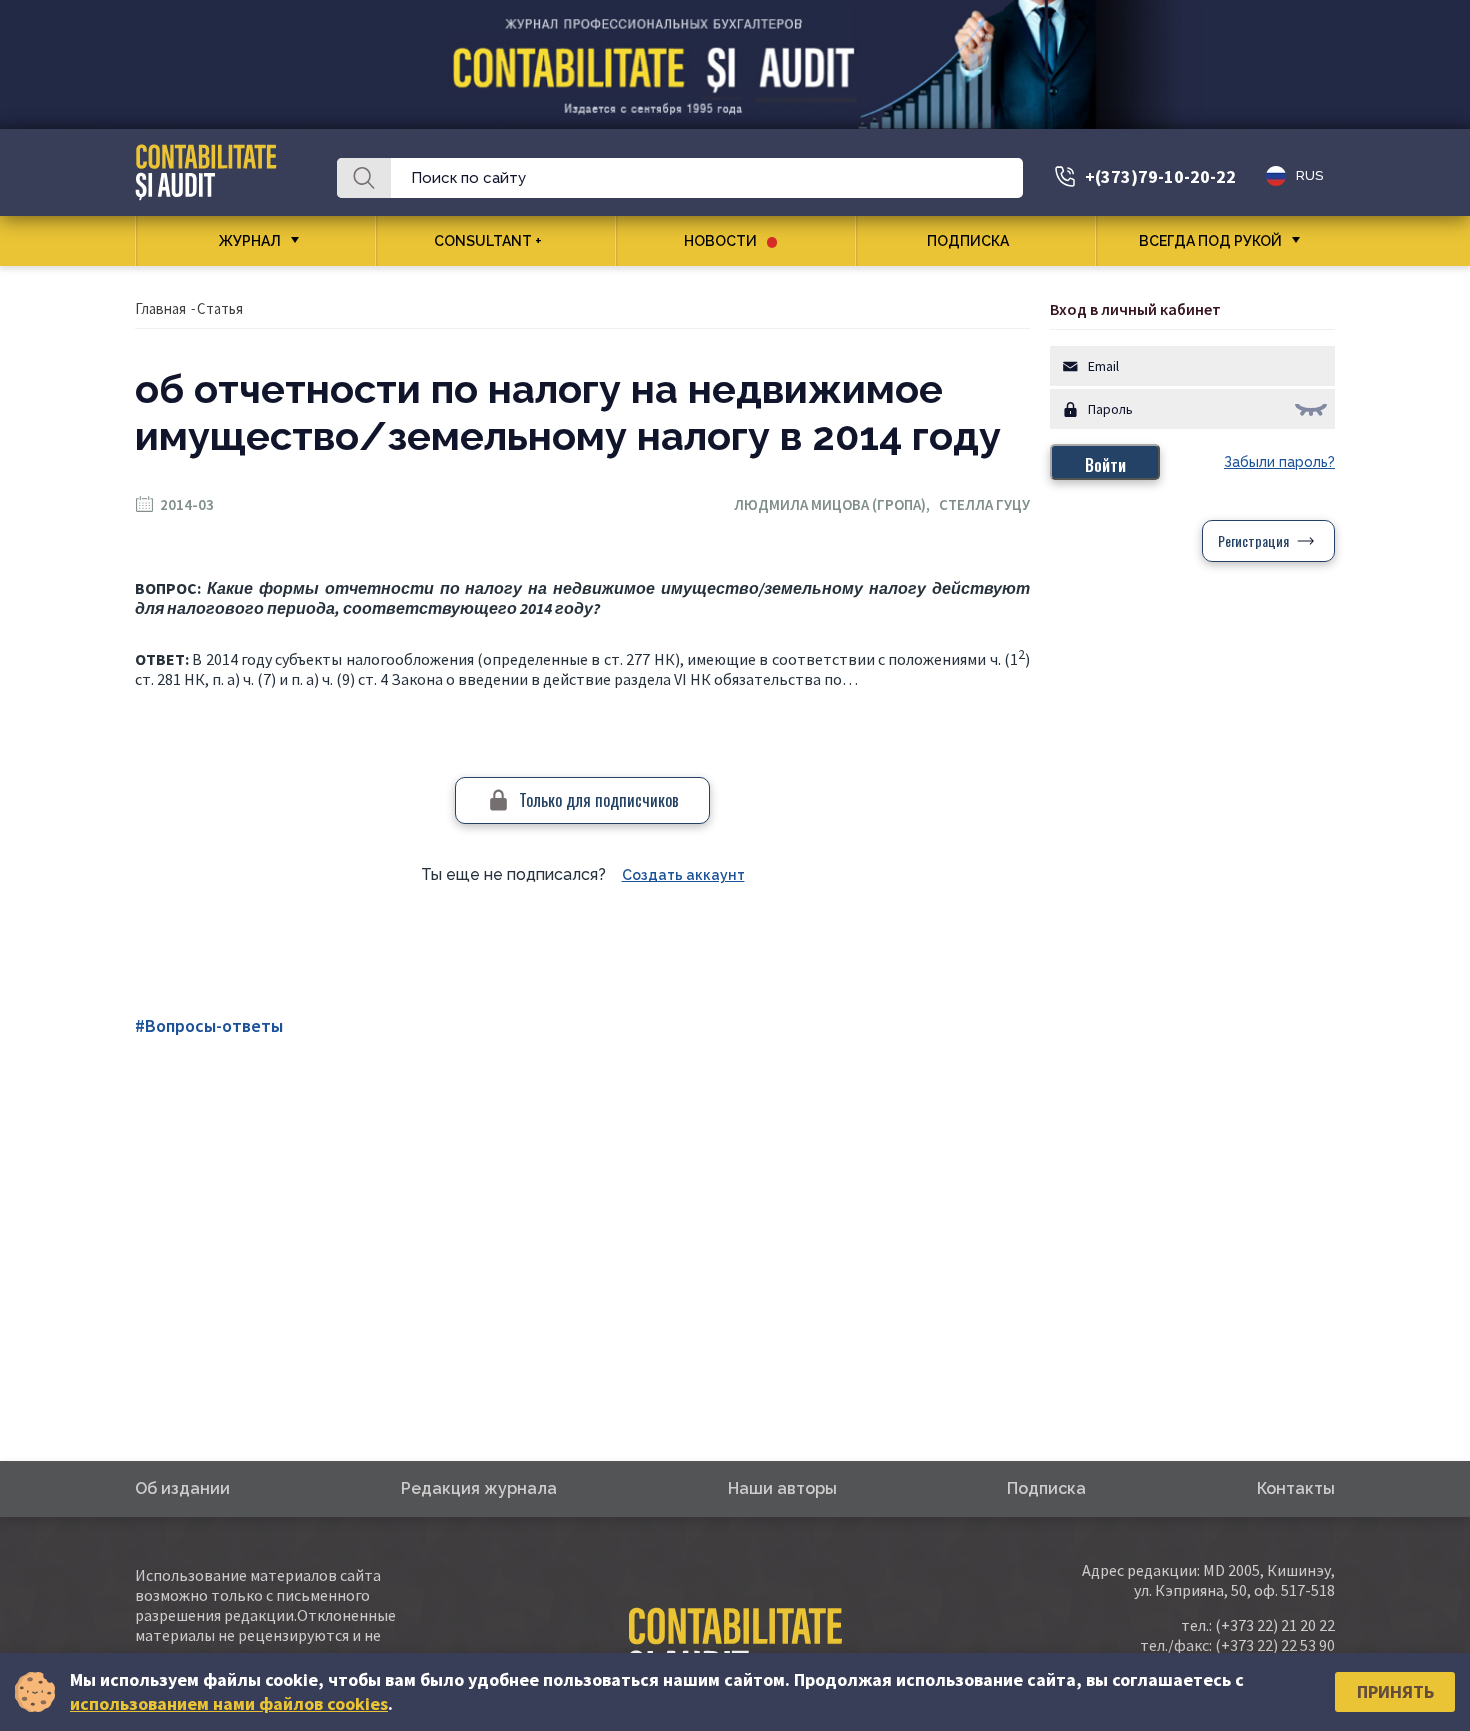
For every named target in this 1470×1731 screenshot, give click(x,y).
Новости (720, 241)
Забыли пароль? (1279, 462)
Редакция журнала (479, 1488)
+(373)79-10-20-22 (1160, 176)
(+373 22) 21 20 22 (1275, 1625)
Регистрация (1253, 540)
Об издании (182, 1488)
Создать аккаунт (683, 875)
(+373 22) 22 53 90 (1275, 1645)
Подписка (968, 241)
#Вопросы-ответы (209, 1025)
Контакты (1296, 1488)
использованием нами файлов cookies (229, 1703)
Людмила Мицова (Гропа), (836, 504)
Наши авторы (782, 1488)
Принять (1395, 1691)
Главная (160, 308)
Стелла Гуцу (984, 504)
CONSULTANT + (488, 241)
